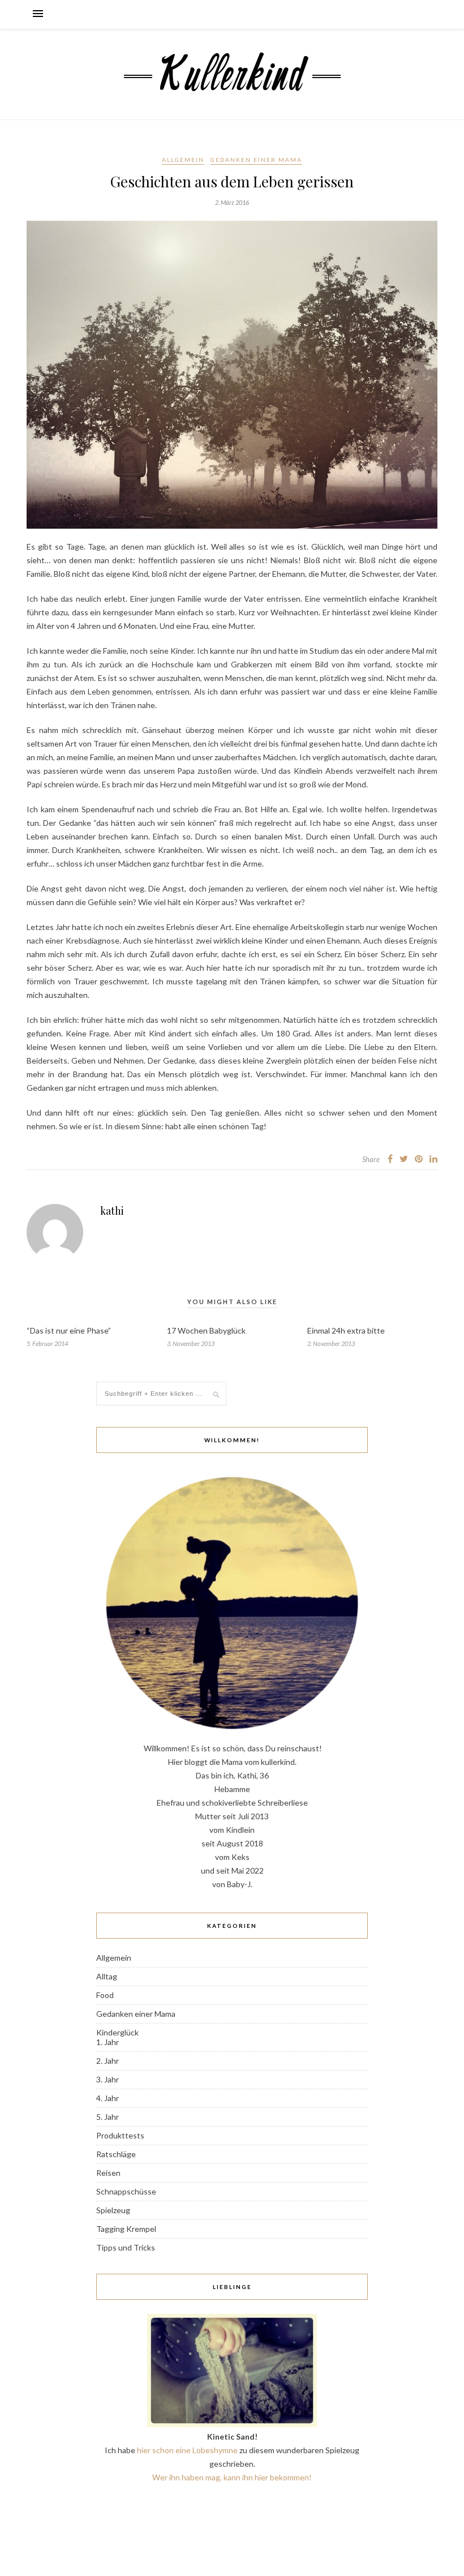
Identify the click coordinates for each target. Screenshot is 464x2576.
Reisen (108, 2173)
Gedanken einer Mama (256, 160)
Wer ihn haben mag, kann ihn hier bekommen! (232, 2477)
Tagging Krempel (126, 2229)
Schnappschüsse (126, 2191)
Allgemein (183, 160)
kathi (112, 1211)
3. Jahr (108, 2079)
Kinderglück (117, 2032)
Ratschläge (116, 2154)
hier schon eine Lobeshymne (187, 2450)
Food (105, 1995)
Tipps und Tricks (126, 2247)
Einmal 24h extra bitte (346, 1330)
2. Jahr (108, 2061)
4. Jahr (108, 2098)
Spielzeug (113, 2210)
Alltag (107, 1976)
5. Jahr (108, 2117)
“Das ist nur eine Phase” (69, 1330)
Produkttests (120, 2135)
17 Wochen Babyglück (206, 1330)
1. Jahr (108, 2042)
